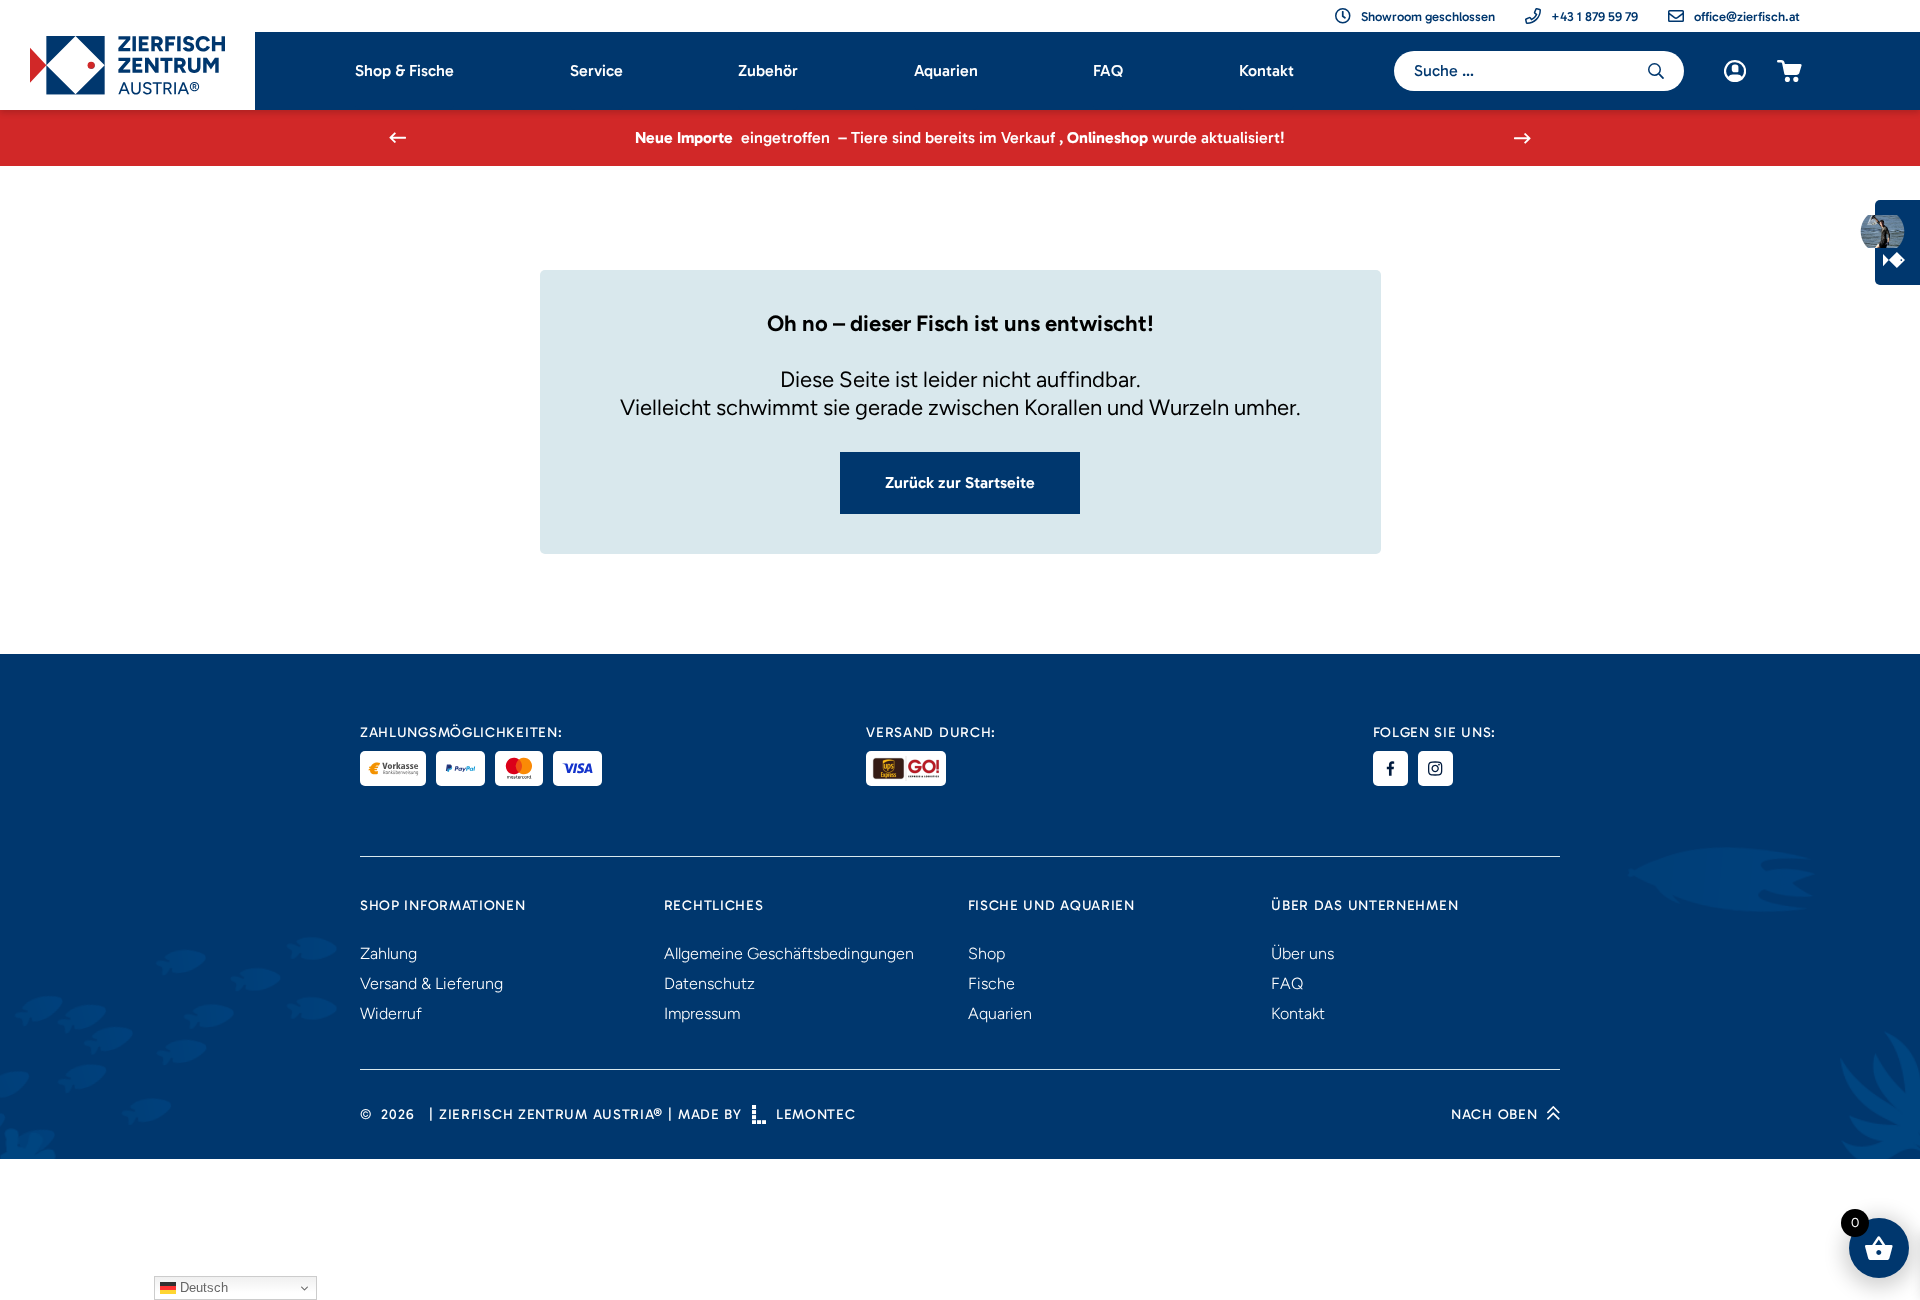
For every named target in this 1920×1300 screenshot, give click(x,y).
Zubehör (768, 70)
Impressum (702, 1013)
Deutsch (202, 1287)
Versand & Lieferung (431, 983)
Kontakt (1266, 70)
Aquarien (946, 70)
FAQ (1108, 70)
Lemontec (816, 1114)
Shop (986, 953)
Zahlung (388, 953)
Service (596, 70)
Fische (991, 983)
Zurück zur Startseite (960, 482)
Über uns (1302, 953)
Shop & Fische (404, 70)
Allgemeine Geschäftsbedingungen (789, 953)
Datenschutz (709, 983)
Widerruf (391, 1013)
